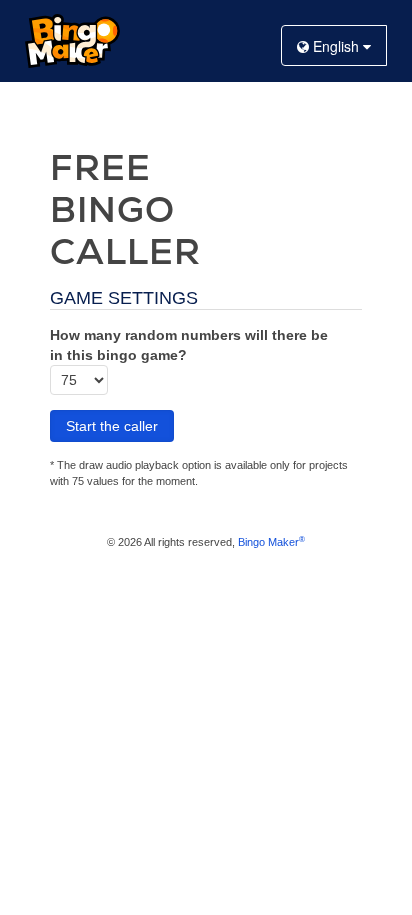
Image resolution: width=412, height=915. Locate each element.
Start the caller (112, 426)
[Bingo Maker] (72, 41)
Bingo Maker (271, 542)
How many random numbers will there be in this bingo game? (189, 345)
